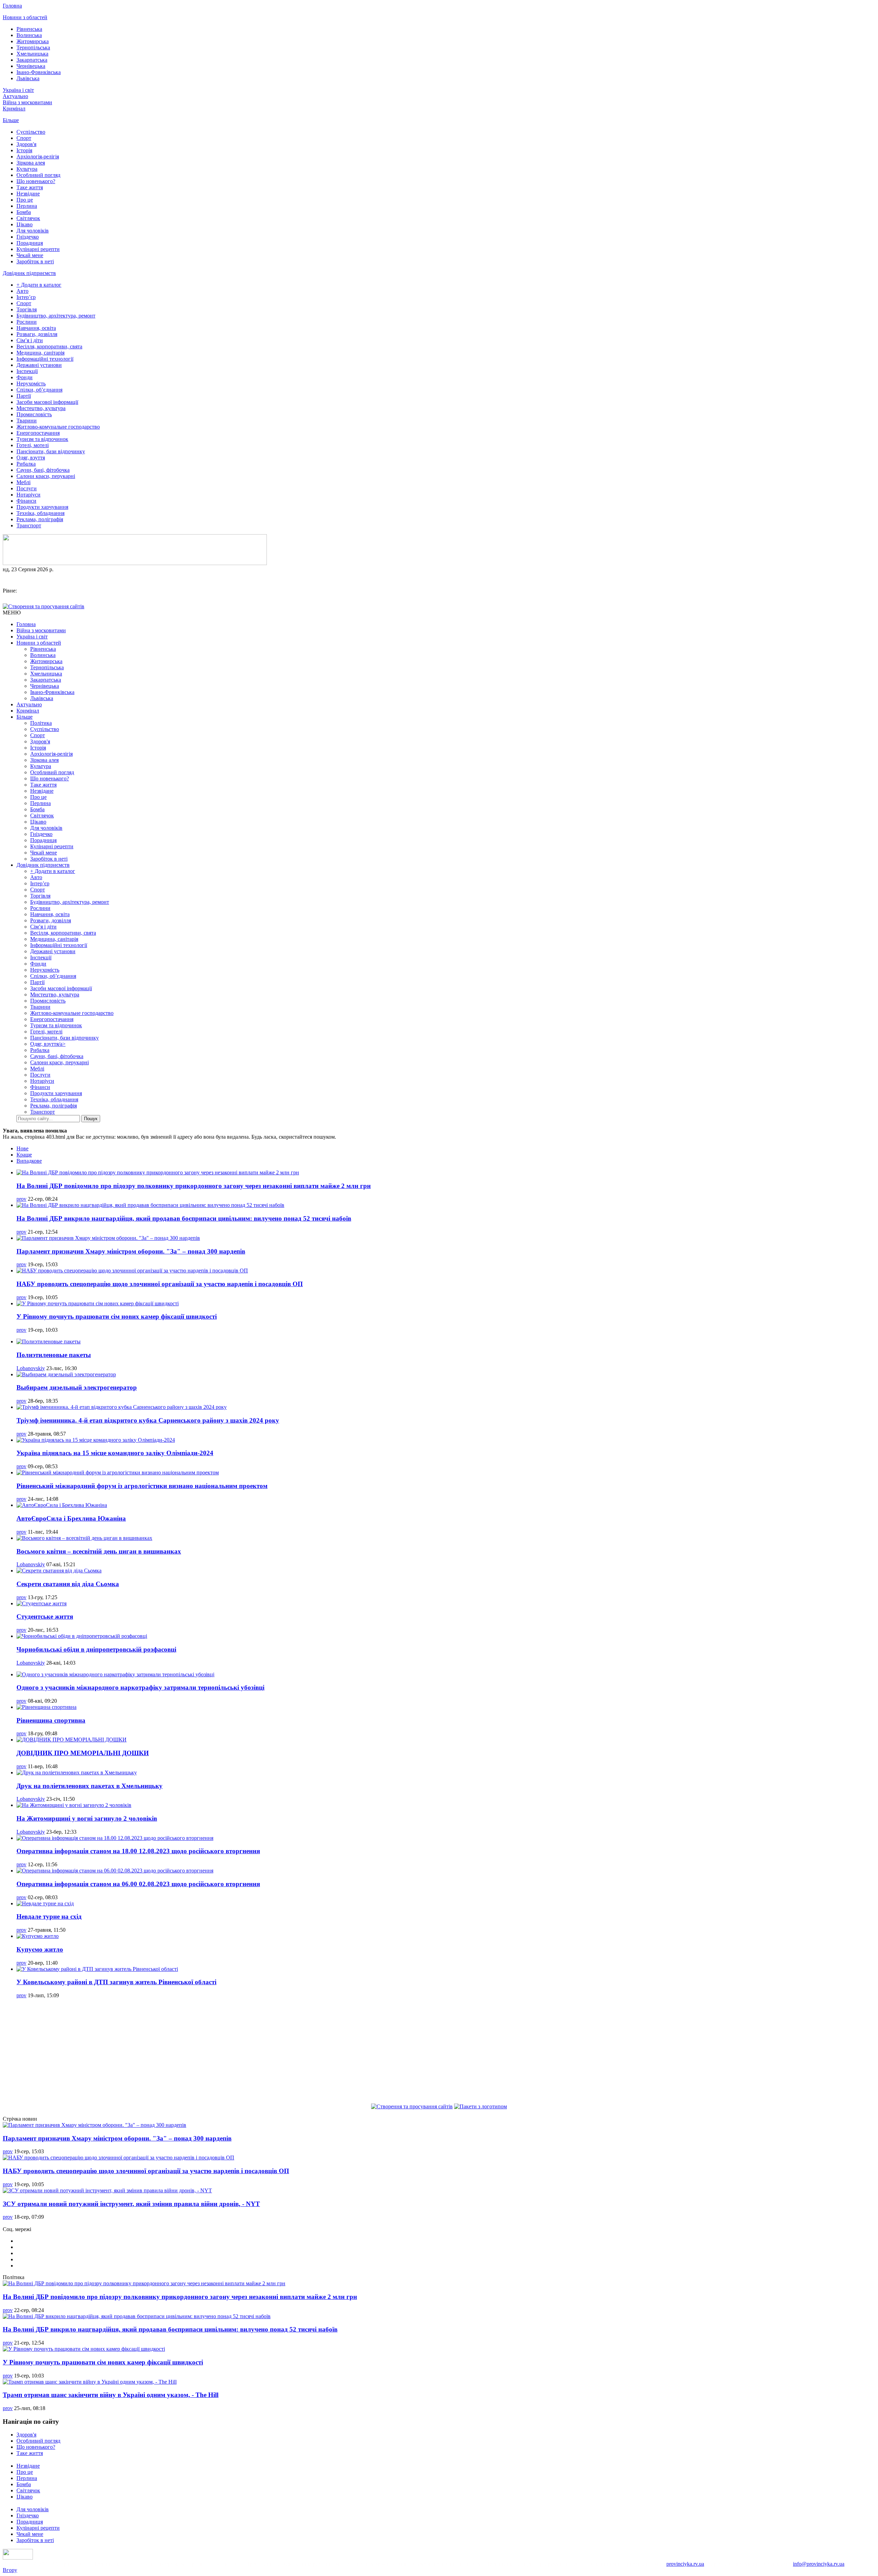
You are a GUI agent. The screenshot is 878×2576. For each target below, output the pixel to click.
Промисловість (34, 414)
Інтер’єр (26, 297)
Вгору (10, 2570)
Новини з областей (25, 17)
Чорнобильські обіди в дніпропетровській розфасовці (96, 1649)
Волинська (29, 35)
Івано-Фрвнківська (39, 72)
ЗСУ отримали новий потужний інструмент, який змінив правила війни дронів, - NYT (131, 2204)
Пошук (91, 1119)
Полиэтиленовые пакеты (54, 1355)
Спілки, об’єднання (39, 390)
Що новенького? (36, 181)
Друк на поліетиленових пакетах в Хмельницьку (90, 1786)
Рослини (27, 322)
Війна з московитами (27, 102)
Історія (24, 150)
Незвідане (28, 194)
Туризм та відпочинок (42, 439)
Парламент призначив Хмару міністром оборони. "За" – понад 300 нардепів (131, 1251)
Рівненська (29, 29)
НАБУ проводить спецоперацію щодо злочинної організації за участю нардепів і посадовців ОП (160, 1284)
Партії (24, 396)
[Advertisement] (439, 2052)
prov (21, 1199)
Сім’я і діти (30, 340)
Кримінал (14, 109)
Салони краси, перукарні (46, 476)
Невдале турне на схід (49, 1916)
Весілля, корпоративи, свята (49, 346)
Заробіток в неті (35, 261)
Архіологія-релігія (38, 157)
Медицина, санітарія (40, 353)
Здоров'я (26, 144)
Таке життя (30, 187)
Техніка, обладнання (40, 513)
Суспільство (31, 132)
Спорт (24, 138)
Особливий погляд (38, 175)
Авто (22, 291)
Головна (12, 6)
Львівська (28, 78)
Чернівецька (31, 66)
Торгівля (27, 309)
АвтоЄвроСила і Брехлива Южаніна (71, 1518)
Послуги (27, 488)
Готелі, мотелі (33, 445)
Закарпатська (32, 60)
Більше (11, 120)
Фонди (25, 377)
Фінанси (26, 501)
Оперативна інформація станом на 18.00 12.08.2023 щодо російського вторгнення (138, 1851)
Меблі (23, 482)
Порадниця (30, 243)
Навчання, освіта (36, 328)
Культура (27, 169)
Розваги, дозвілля (37, 334)
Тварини (27, 421)
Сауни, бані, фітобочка (43, 470)
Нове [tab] (22, 1148)
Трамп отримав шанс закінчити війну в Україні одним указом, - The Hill (111, 2395)
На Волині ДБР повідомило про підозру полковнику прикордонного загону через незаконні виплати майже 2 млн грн (194, 1186)
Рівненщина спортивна (51, 1720)
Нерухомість (31, 384)
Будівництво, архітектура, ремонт (56, 316)
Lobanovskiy (31, 1368)
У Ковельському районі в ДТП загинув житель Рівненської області (116, 1982)
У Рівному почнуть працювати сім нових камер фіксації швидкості (117, 1316)
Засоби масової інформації (47, 402)
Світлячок (28, 218)
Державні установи (39, 365)
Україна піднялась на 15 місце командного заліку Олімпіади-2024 (115, 1453)
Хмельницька (32, 54)
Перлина (27, 206)
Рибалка (26, 464)
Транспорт (29, 525)
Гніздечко (28, 237)
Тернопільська (33, 47)
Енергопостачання (38, 433)
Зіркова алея (31, 163)
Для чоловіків (33, 231)
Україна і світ (18, 90)
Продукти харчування (42, 507)
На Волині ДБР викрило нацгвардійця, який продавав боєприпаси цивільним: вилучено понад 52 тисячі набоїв (184, 1218)
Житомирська (33, 41)
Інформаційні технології (45, 359)
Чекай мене (30, 255)
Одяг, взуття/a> (48, 1044)
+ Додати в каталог (39, 285)
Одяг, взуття (31, 458)
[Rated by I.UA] (18, 2558)
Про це (25, 200)
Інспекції (27, 371)
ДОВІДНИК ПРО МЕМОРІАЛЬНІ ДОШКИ (83, 1753)
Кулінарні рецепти (38, 249)
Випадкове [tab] (29, 1161)
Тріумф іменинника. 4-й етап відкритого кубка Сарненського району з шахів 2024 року (148, 1420)
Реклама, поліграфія (40, 519)
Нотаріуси (28, 495)
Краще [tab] (24, 1155)
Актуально (15, 96)
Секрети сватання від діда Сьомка (68, 1584)
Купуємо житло (40, 1949)
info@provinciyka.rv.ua (819, 2564)
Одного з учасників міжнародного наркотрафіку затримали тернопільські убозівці (140, 1687)
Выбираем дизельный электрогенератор (77, 1387)
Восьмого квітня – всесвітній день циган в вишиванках (99, 1551)
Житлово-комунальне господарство (58, 427)
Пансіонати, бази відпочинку (51, 451)
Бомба (24, 212)
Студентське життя (45, 1616)
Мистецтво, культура (41, 408)
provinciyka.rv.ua (685, 2564)
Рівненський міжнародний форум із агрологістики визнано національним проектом (142, 1486)
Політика (41, 723)
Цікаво (25, 224)
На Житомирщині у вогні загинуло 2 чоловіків (87, 1818)
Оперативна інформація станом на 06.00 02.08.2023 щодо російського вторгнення (138, 1884)
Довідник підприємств (29, 273)
